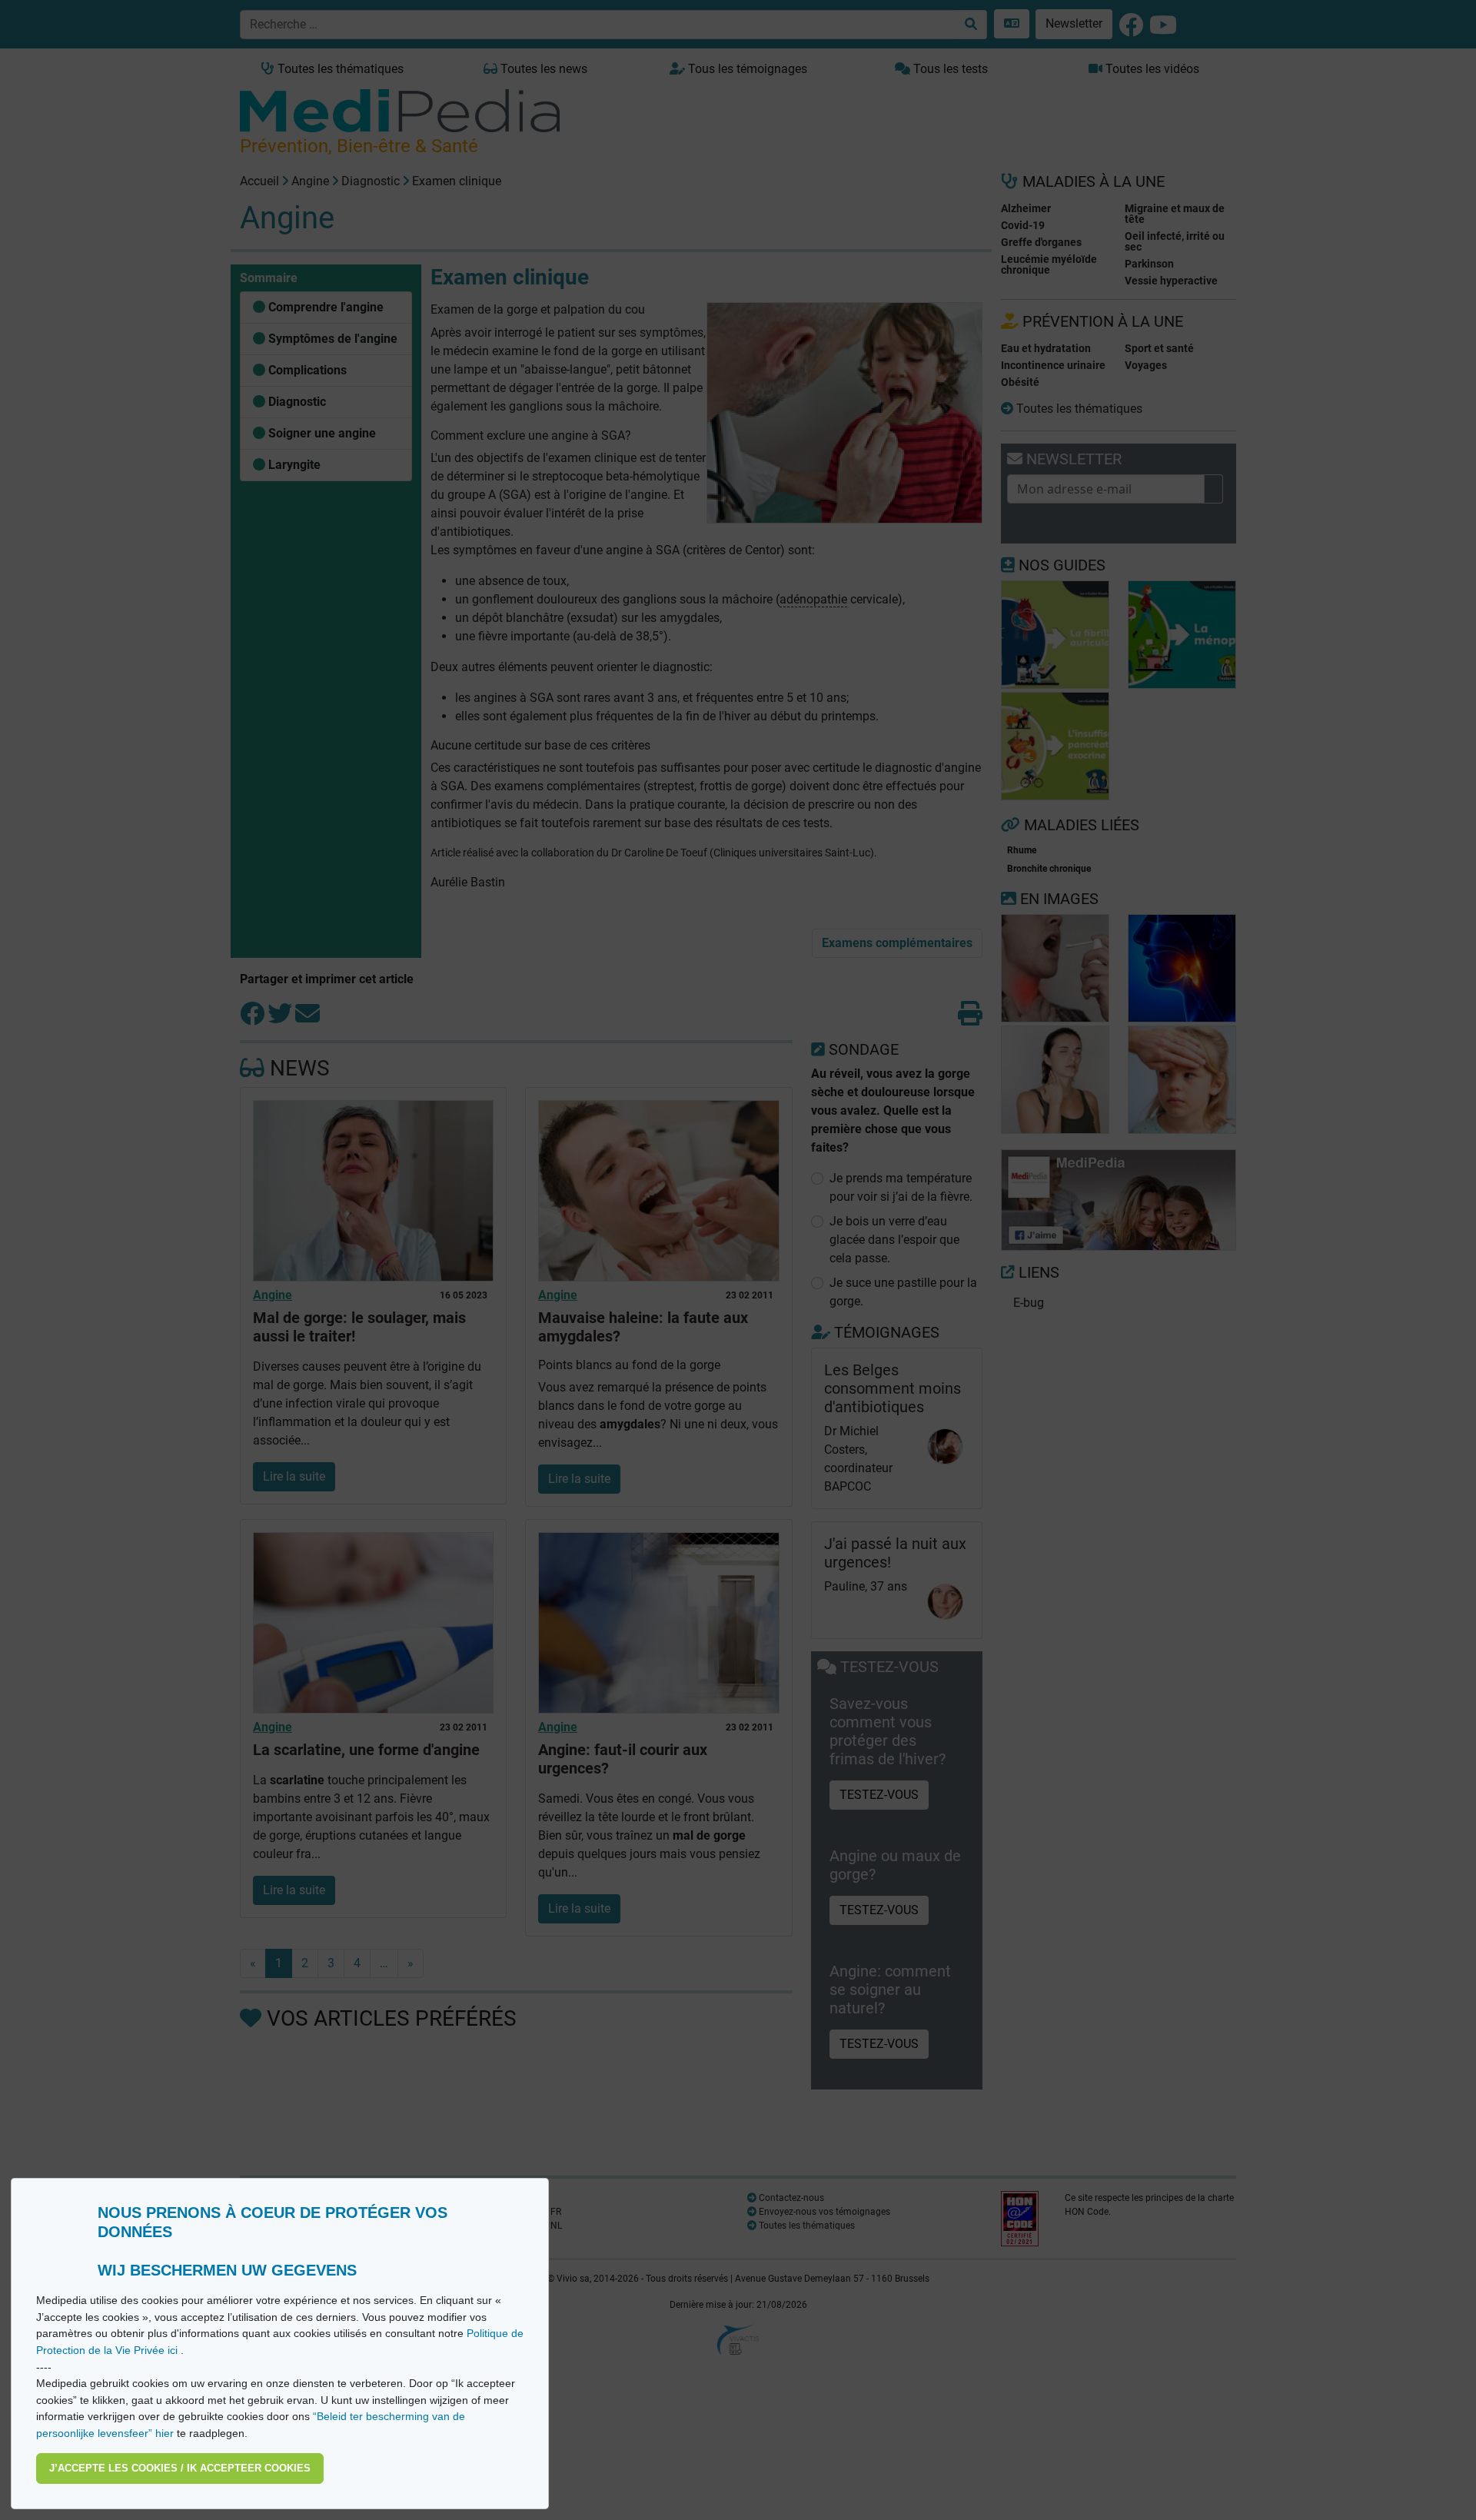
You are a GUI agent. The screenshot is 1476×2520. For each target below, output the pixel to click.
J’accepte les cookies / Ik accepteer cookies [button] (180, 2468)
